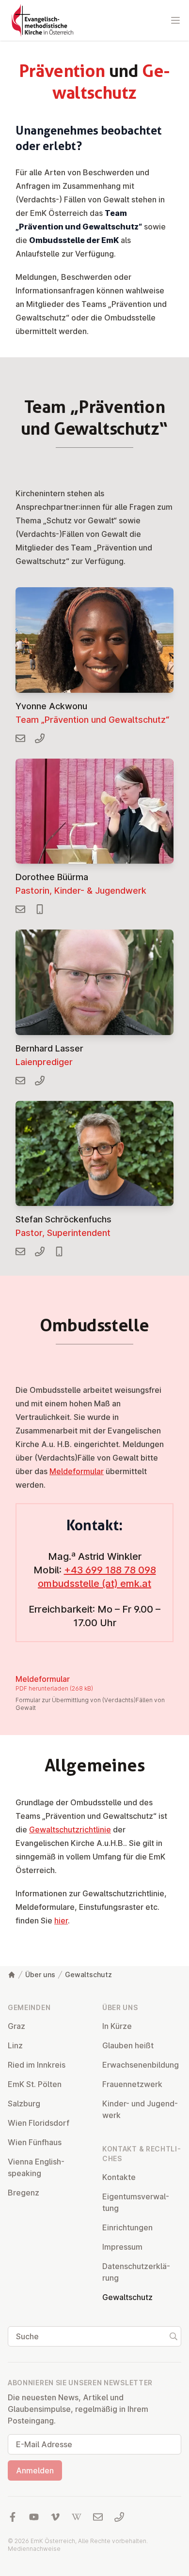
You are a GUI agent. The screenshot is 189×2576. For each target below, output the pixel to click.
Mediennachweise (34, 2549)
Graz (16, 2026)
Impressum (122, 2247)
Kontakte (119, 2177)
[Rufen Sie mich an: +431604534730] (40, 1081)
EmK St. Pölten (35, 2084)
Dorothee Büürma (52, 877)
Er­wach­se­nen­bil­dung (141, 2065)
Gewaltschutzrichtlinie (70, 1829)
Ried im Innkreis (37, 2065)
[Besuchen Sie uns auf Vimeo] (55, 2517)
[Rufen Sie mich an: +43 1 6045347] (40, 1251)
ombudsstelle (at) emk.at (94, 1584)
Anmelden (35, 2470)
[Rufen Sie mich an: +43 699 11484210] (59, 1251)
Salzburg (24, 2103)
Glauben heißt (128, 2045)
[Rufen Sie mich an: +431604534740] (40, 738)
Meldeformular (77, 1471)
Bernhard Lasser (49, 1048)
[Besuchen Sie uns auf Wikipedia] (77, 2517)
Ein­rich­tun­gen (127, 2227)
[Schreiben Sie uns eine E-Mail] (98, 2517)
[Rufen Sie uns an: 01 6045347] (119, 2517)
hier (61, 1921)
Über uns (40, 1974)
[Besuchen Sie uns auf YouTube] (34, 2517)
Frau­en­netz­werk (132, 2084)
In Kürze (117, 2026)
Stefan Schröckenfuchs (63, 1219)
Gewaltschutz (88, 1974)
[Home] (12, 1975)
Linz (15, 2045)
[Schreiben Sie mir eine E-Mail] (20, 738)
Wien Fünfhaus (35, 2142)
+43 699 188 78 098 (110, 1570)
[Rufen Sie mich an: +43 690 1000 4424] (40, 909)
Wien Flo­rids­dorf (39, 2123)
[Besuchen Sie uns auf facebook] (13, 2517)
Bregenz (24, 2193)
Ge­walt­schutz (127, 2297)
